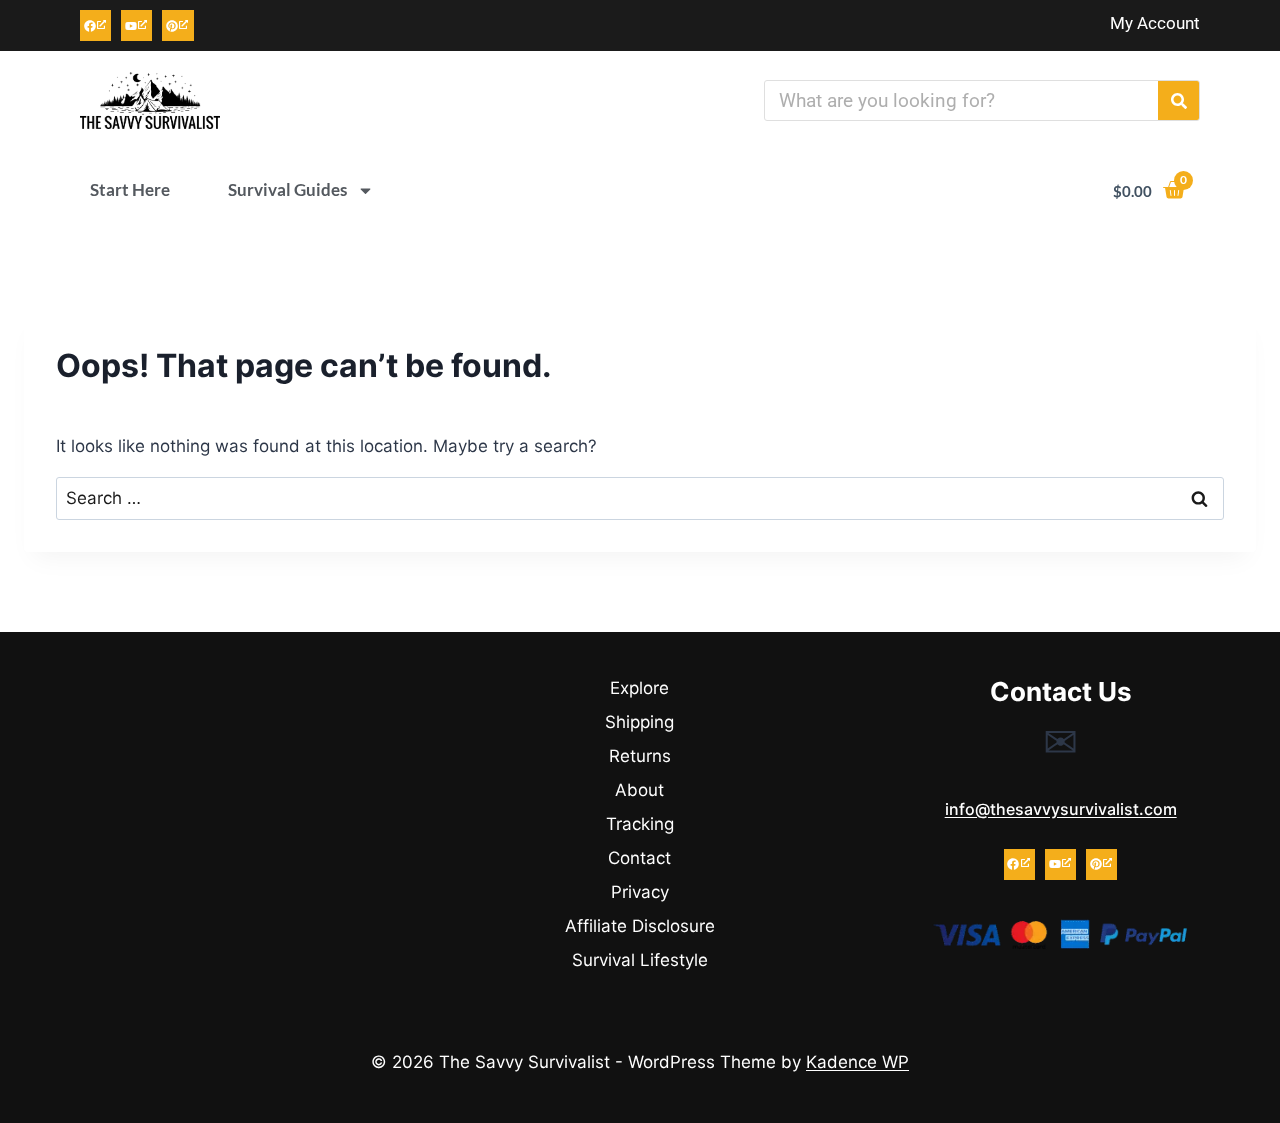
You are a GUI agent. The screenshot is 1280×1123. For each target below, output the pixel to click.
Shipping (639, 722)
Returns (640, 756)
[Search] (1178, 100)
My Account (1155, 23)
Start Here (130, 189)
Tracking (640, 824)
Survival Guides (287, 189)
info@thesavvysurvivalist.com (1061, 809)
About (639, 790)
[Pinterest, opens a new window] (177, 25)
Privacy (640, 892)
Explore (639, 688)
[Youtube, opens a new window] (136, 25)
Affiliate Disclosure (640, 926)
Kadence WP (857, 1062)
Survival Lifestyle (640, 960)
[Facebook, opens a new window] (95, 25)
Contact (639, 858)
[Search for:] (640, 498)
